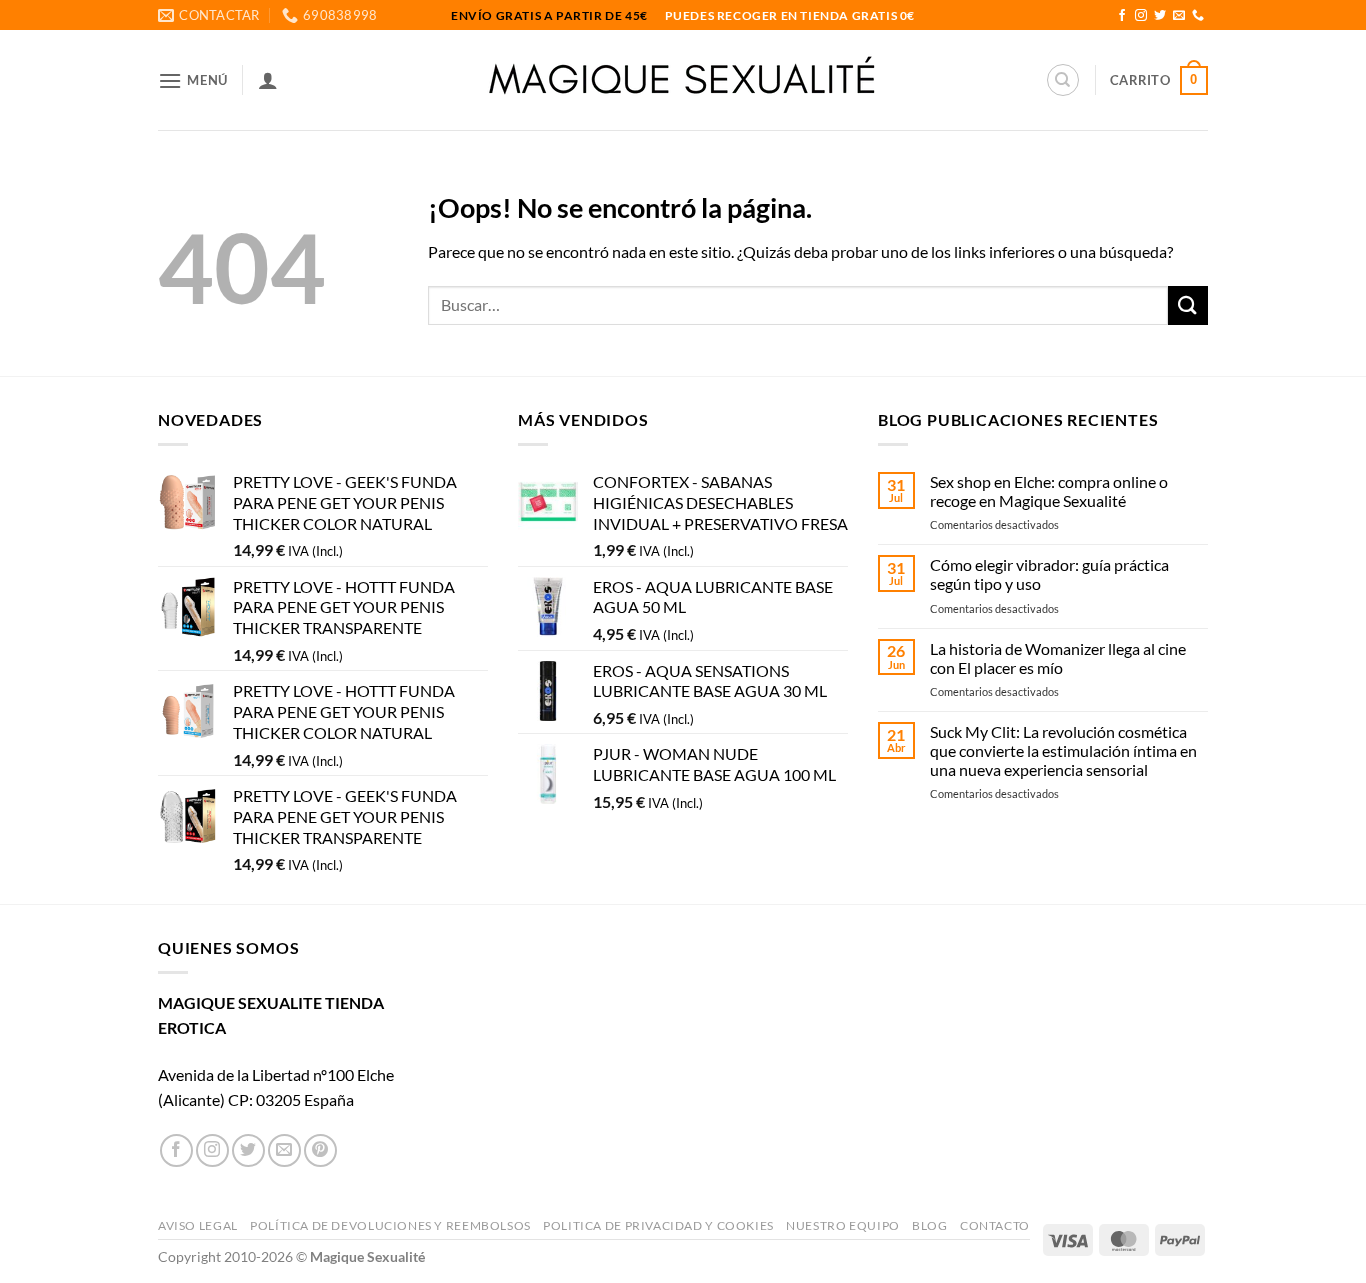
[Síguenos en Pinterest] (320, 1150)
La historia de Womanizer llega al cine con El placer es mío (1058, 658)
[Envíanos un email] (1179, 16)
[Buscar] (1063, 80)
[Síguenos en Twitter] (1160, 16)
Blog (929, 1225)
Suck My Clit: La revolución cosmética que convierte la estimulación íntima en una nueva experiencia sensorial (1063, 750)
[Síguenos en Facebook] (1122, 16)
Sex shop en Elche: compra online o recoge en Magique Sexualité (1049, 491)
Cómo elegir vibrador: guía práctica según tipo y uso (1049, 574)
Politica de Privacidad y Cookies (658, 1225)
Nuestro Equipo (843, 1225)
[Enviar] (1188, 305)
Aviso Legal (198, 1225)
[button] (193, 80)
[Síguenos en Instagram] (1141, 16)
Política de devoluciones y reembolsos (390, 1225)
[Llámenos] (1198, 16)
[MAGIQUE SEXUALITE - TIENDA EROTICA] (683, 80)
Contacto (995, 1225)
